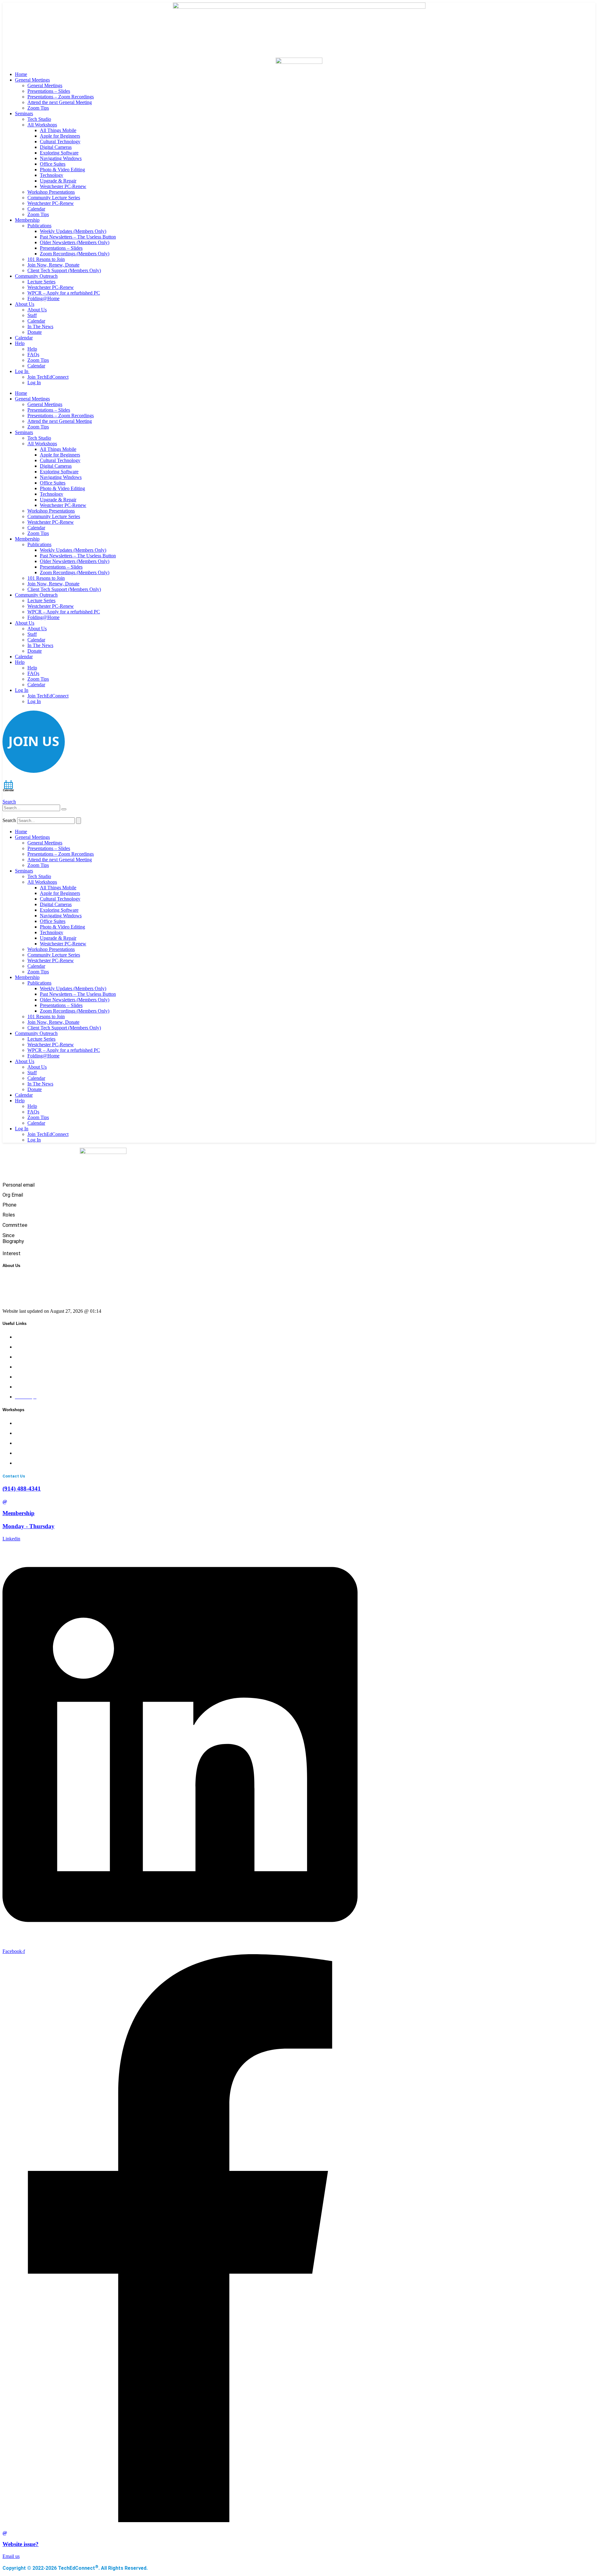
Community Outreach (36, 276)
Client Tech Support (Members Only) (64, 270)
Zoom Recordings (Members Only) (75, 254)
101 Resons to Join (46, 259)
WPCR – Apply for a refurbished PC (64, 293)
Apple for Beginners (60, 136)
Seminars (24, 113)
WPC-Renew (28, 1357)
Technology (52, 175)
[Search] (64, 809)
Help (20, 343)
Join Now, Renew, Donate (53, 265)
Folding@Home (43, 298)
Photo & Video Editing (62, 170)
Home (21, 74)
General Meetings (32, 80)
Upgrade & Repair (58, 181)
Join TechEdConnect (48, 377)
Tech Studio (39, 119)
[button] (9, 802)
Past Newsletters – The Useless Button (78, 237)
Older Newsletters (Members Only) (75, 242)
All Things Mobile (58, 130)
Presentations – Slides (49, 91)
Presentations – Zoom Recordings (61, 97)
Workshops (26, 1347)
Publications (39, 226)
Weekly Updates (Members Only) (73, 231)
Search (9, 820)
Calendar (36, 209)
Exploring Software (59, 153)
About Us (25, 304)
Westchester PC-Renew (63, 186)
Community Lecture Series (54, 198)
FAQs (33, 354)
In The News (40, 326)
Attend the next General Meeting (60, 102)
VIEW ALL (27, 1463)
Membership (27, 220)
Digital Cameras (56, 147)
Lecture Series (41, 282)
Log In (22, 371)
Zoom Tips (38, 108)
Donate (35, 332)
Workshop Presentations (51, 192)
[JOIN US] (34, 771)
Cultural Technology (60, 142)
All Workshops (42, 125)
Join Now (25, 1367)
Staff (32, 315)
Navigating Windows (61, 158)
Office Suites (53, 164)
